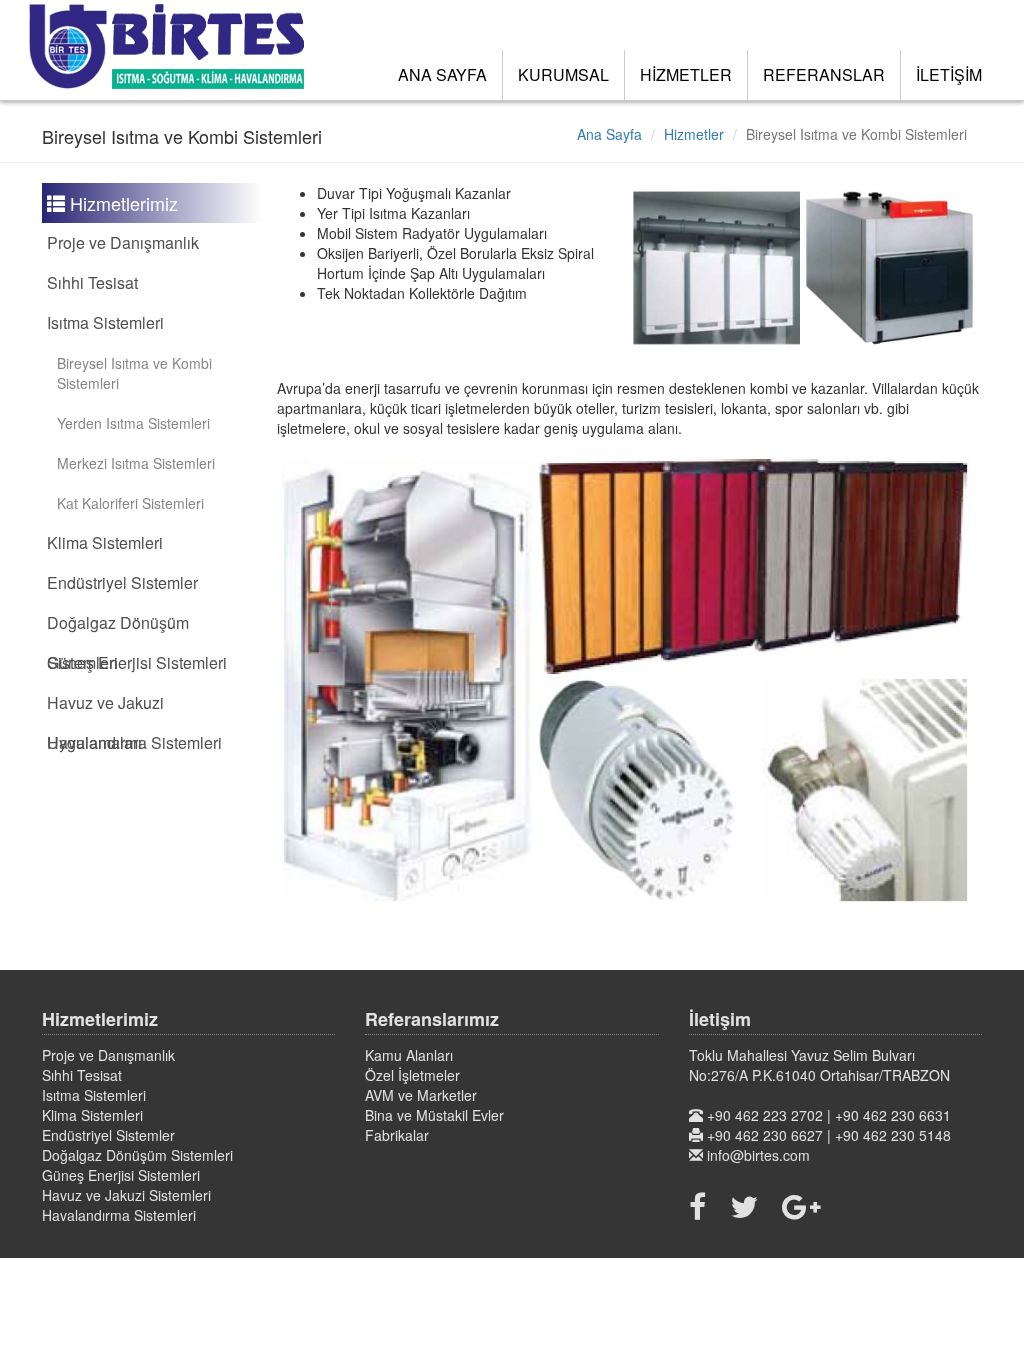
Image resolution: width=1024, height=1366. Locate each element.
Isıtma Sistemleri (105, 322)
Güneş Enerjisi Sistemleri (137, 662)
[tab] (152, 243)
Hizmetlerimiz (121, 203)
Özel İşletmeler (412, 1075)
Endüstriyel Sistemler (122, 582)
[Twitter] (744, 1205)
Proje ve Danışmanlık (123, 242)
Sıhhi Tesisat (92, 282)
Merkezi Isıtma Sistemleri (136, 463)
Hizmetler (694, 134)
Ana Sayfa (609, 134)
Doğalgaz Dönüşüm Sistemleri (137, 1155)
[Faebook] (702, 1205)
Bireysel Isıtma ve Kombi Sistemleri (134, 373)
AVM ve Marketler (421, 1095)
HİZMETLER (686, 74)
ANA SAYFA (442, 74)
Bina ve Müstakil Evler (434, 1115)
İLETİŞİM (949, 74)
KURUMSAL (563, 74)
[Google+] (801, 1205)
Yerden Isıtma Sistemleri (133, 423)
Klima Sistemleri (105, 542)
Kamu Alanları (409, 1055)
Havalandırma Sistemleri (134, 742)
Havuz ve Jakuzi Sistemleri (126, 1195)
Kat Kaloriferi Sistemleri (130, 503)
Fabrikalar (397, 1135)
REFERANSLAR (824, 74)
